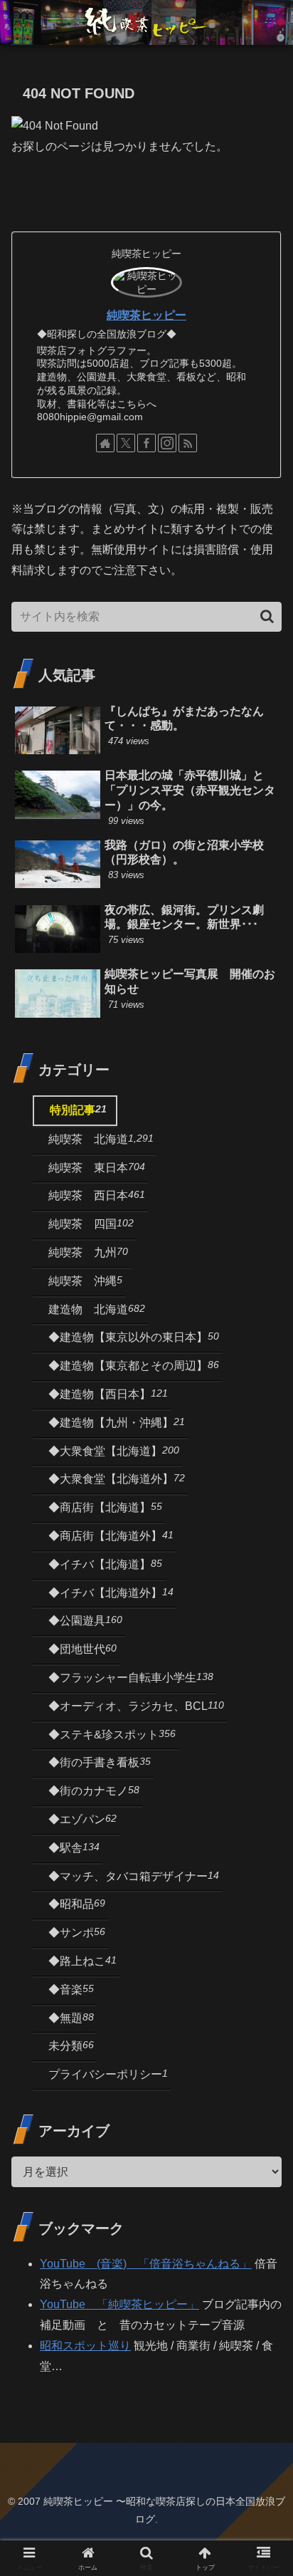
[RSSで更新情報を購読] (188, 443)
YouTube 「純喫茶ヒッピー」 (119, 2304)
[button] (267, 616)
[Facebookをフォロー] (146, 443)
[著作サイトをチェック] (105, 443)
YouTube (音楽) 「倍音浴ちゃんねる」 (146, 2264)
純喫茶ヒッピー (146, 315)
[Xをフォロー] (126, 443)
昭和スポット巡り (85, 2346)
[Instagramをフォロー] (167, 443)
